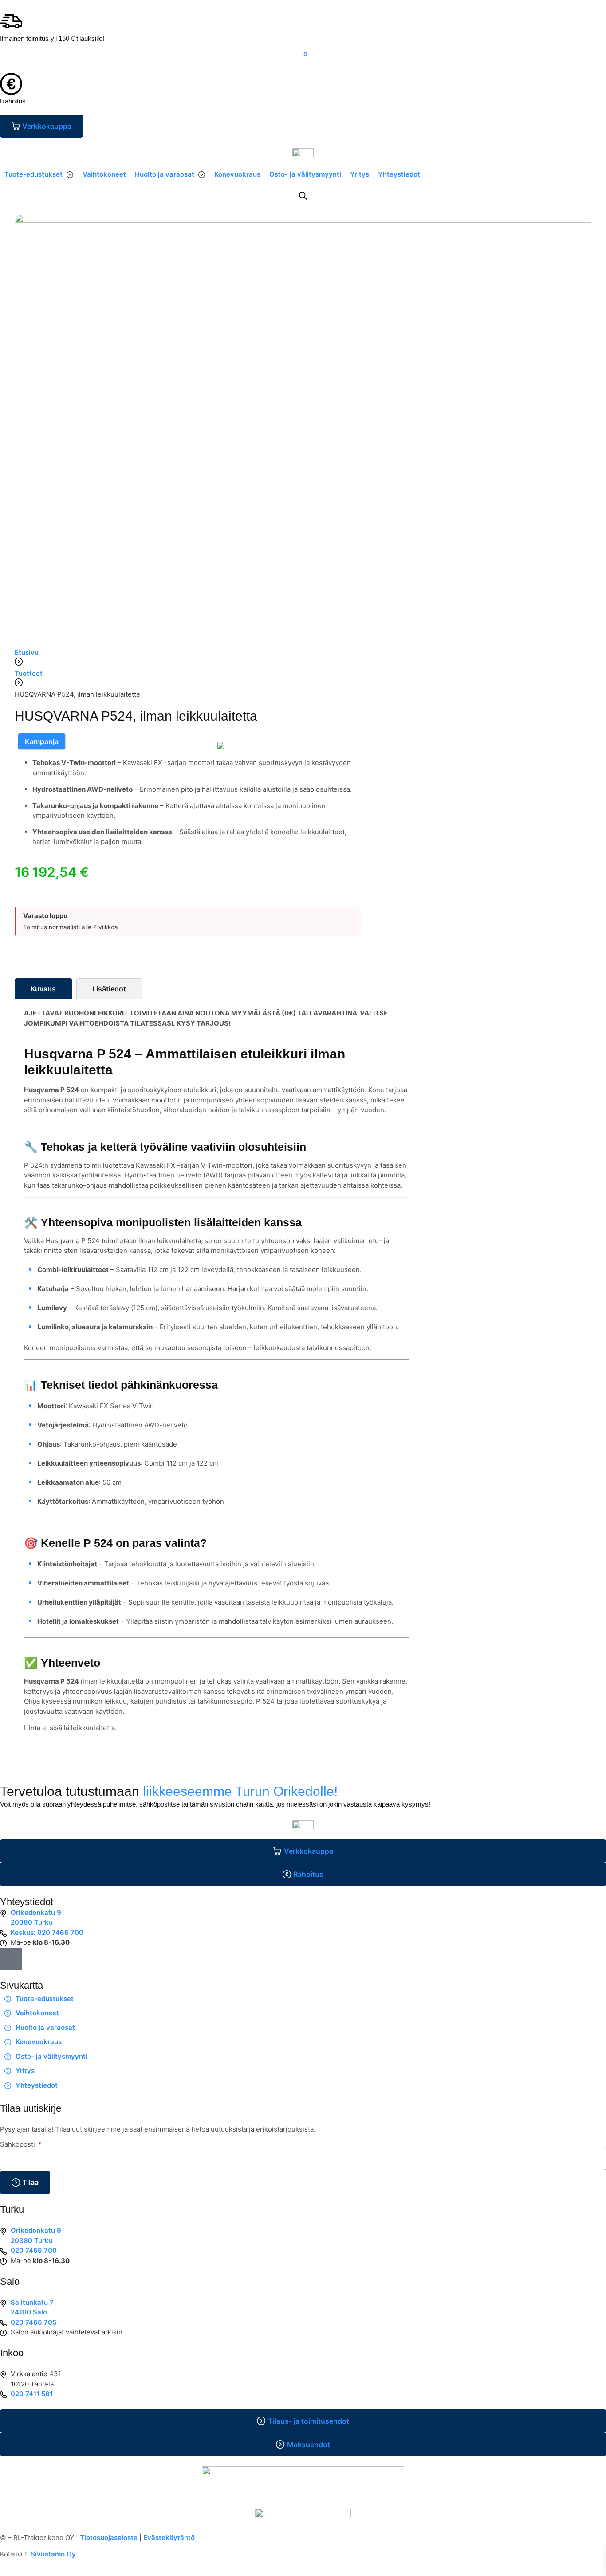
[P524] (221, 745)
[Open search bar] (303, 196)
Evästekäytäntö (169, 2538)
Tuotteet (29, 673)
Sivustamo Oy (53, 2554)
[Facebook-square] (11, 1959)
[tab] (43, 989)
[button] (39, 175)
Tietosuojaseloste (109, 2538)
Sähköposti (18, 2144)
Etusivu (27, 652)
